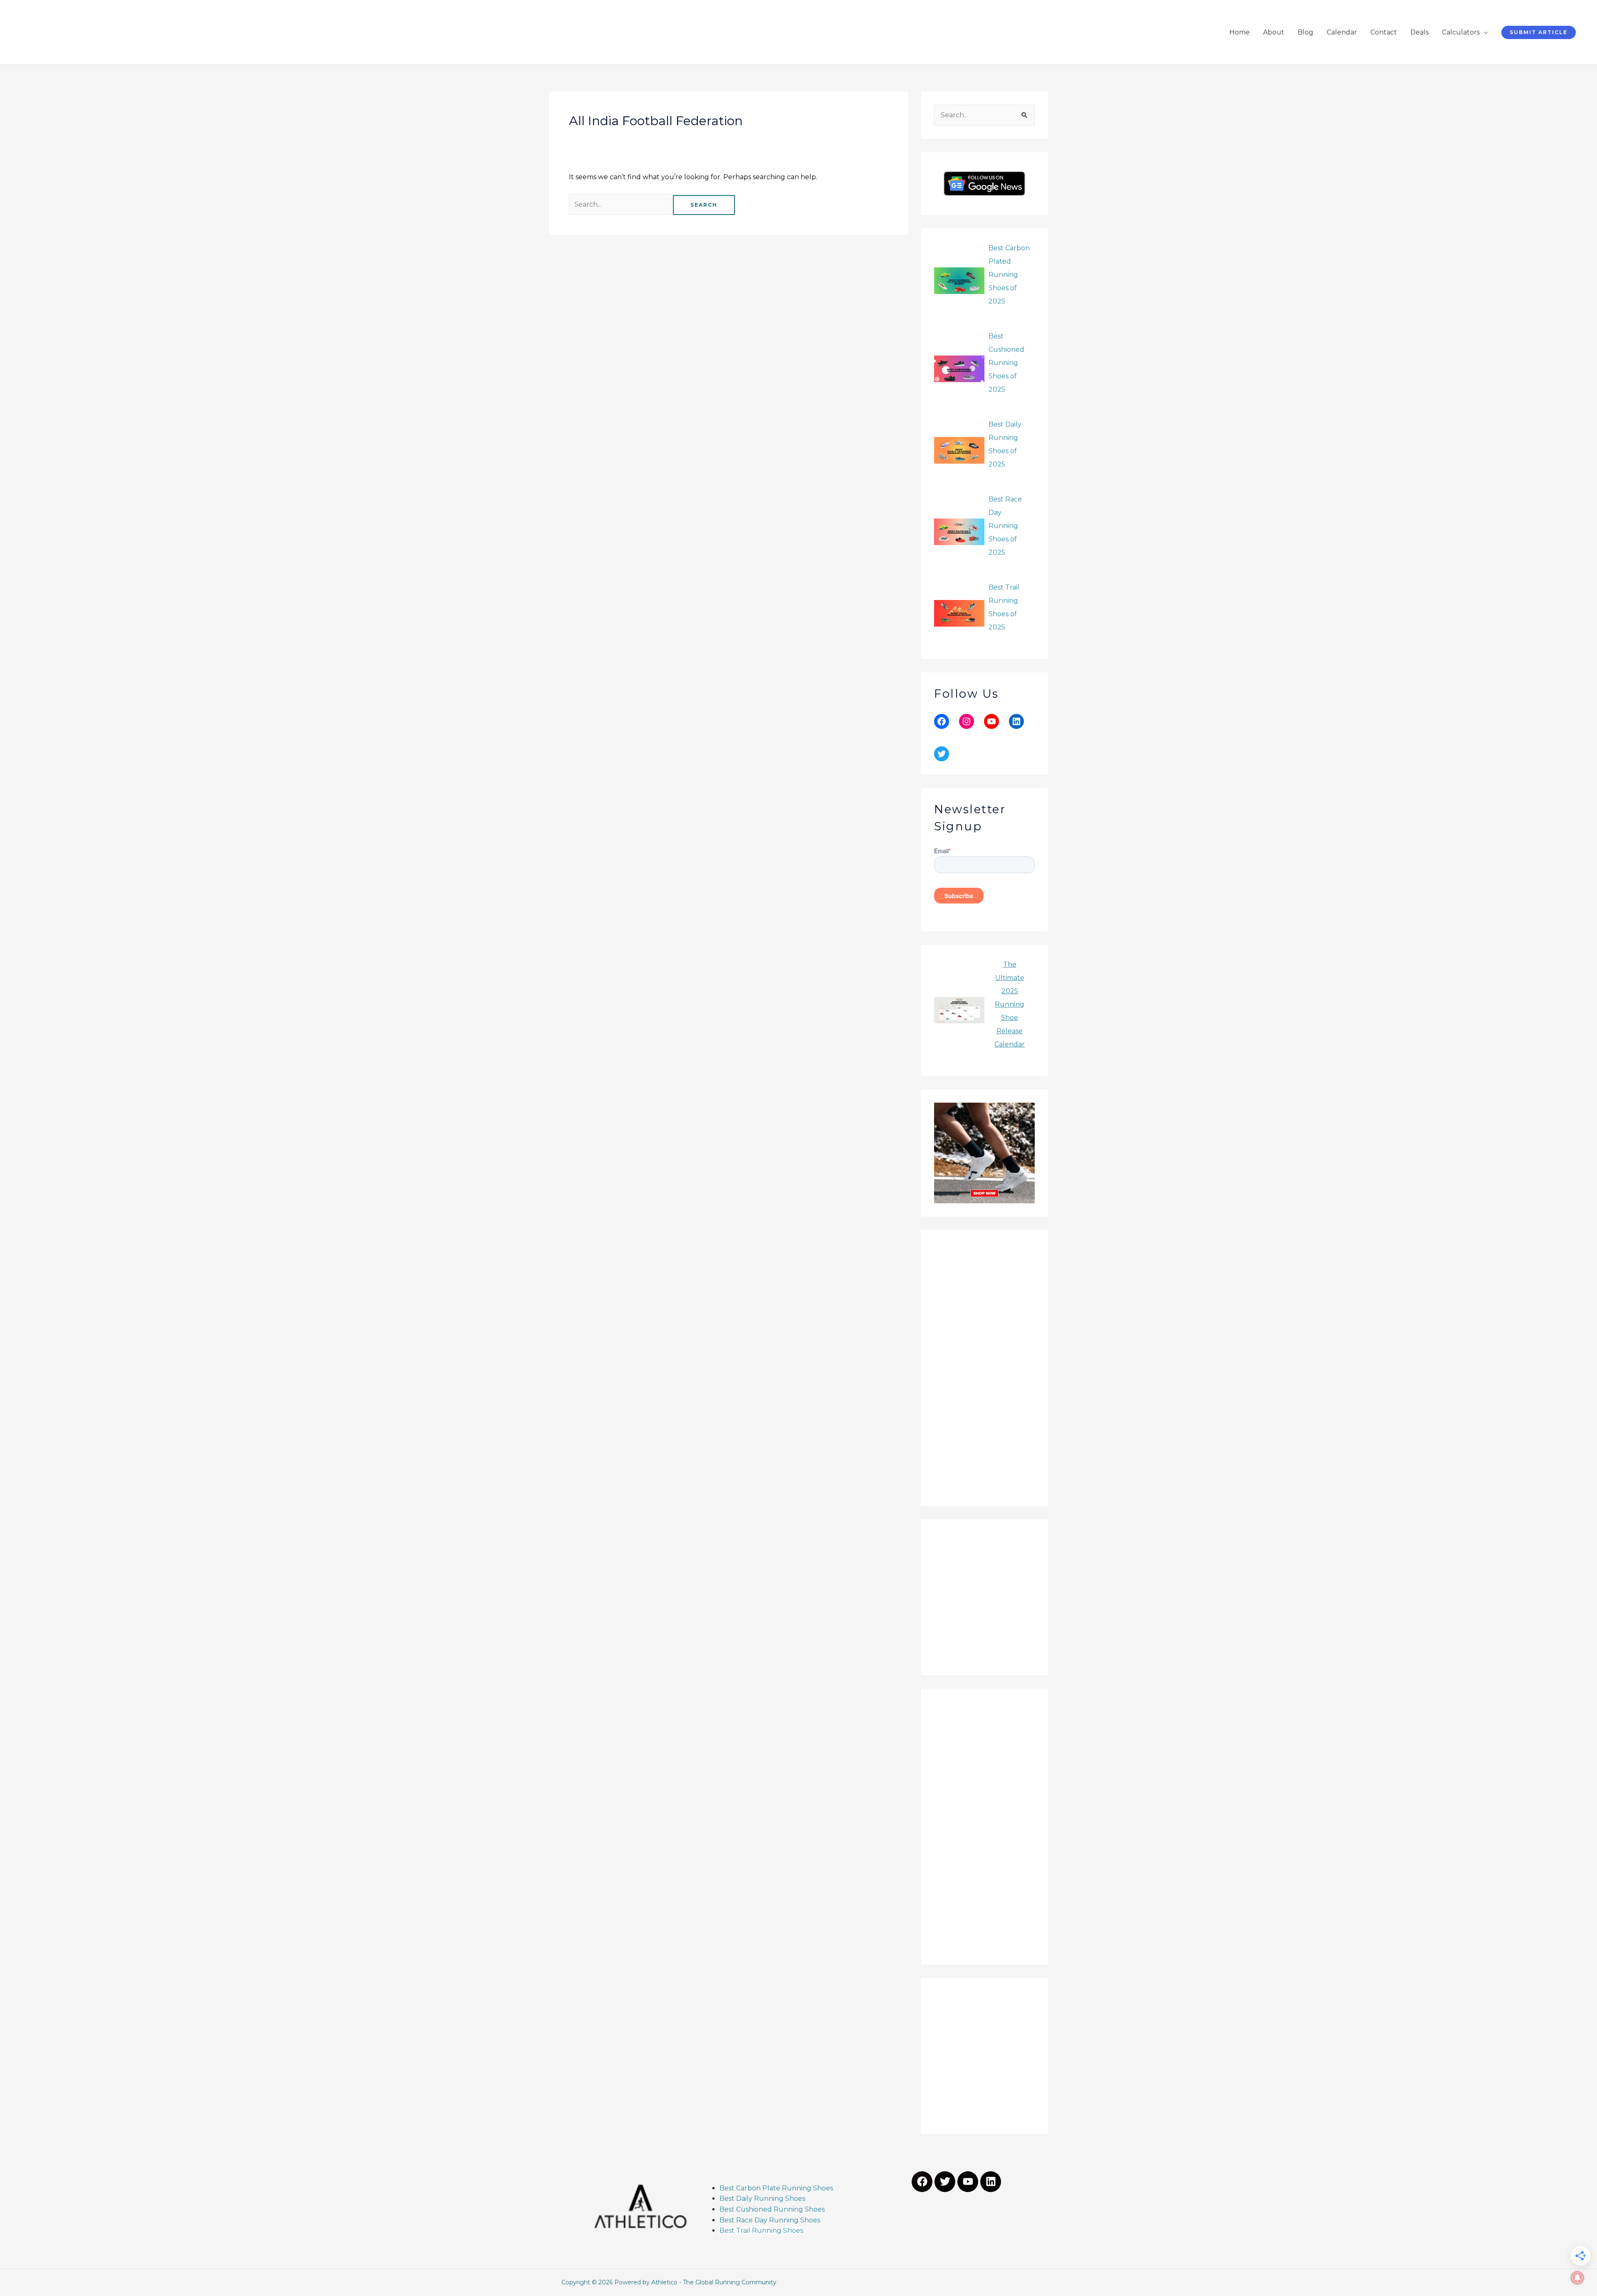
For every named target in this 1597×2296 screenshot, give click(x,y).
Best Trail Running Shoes (761, 2231)
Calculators (1461, 32)
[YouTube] (991, 721)
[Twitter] (942, 754)
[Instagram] (967, 721)
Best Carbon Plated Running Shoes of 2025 (1009, 275)
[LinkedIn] (1016, 721)
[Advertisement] (984, 1368)
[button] (1539, 32)
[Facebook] (942, 721)
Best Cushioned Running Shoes (773, 2209)
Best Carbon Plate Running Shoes (776, 2188)
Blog (1305, 32)
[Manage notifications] (1577, 2278)
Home (1240, 32)
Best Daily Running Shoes (762, 2198)
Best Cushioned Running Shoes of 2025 (1006, 363)
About (1274, 32)
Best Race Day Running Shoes (770, 2220)
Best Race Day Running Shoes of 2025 (1005, 526)
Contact (1384, 32)
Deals (1419, 32)
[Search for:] (621, 204)
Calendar (1342, 32)
